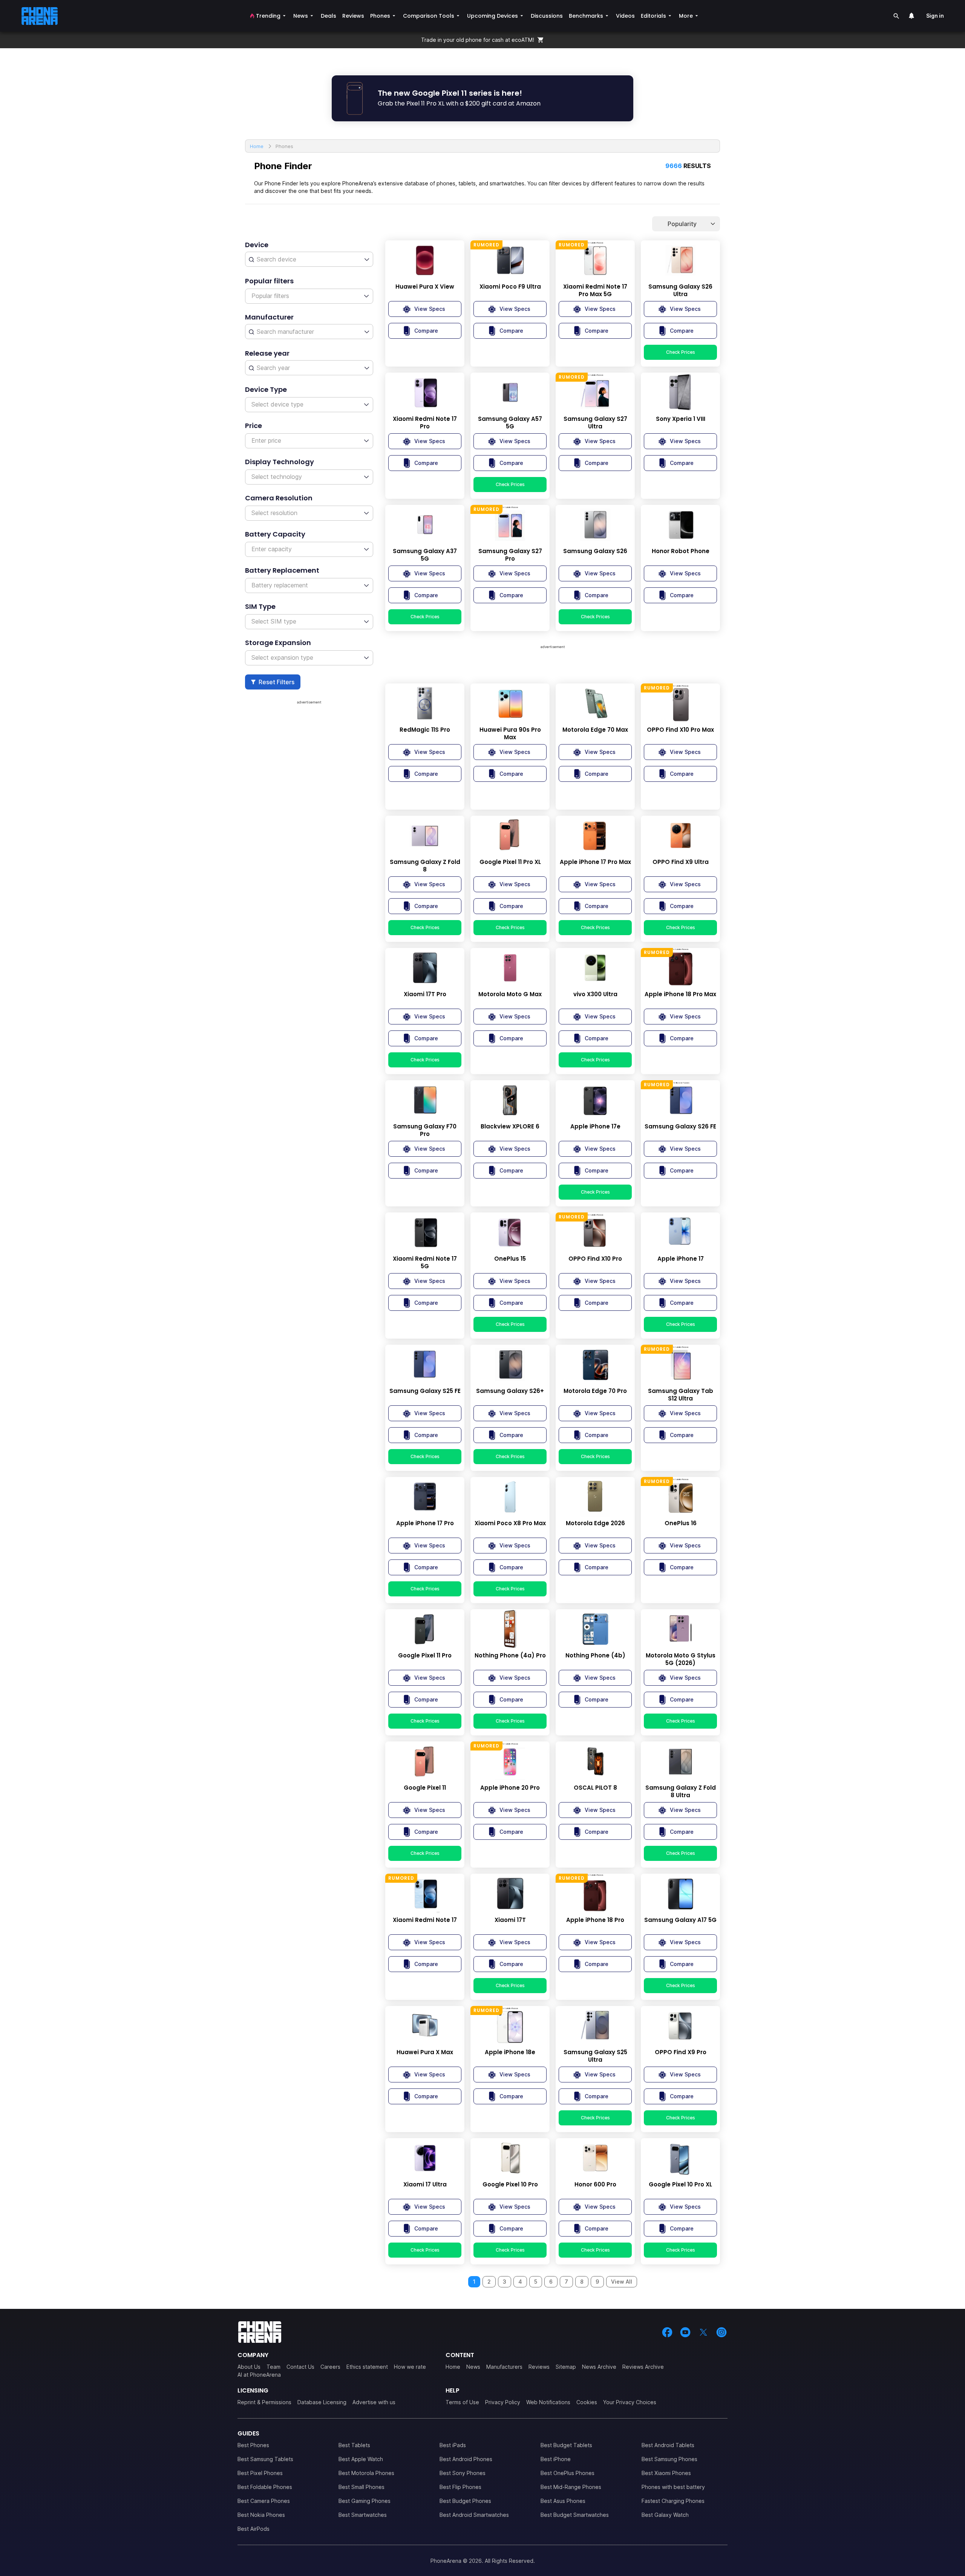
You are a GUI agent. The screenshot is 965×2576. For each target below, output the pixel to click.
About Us (249, 2367)
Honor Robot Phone (681, 551)
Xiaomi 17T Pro (425, 994)
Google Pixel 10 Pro (510, 2185)
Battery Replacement (282, 570)
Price (254, 426)
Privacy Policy (503, 2402)
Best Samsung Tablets (265, 2459)
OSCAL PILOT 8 (595, 1788)
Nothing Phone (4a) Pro (510, 1656)
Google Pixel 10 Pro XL (680, 2185)
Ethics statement (367, 2367)
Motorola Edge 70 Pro (595, 1391)
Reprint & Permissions (264, 2402)
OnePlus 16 (681, 1523)
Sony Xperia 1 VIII (681, 419)
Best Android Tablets (668, 2445)
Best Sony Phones (463, 2473)
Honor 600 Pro (595, 2185)
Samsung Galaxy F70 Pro (425, 1130)
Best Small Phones (361, 2487)
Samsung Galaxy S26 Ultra (680, 290)
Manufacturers (504, 2367)
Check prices (681, 352)
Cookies (587, 2402)
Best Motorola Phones (366, 2473)
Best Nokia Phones (261, 2515)
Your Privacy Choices (630, 2402)
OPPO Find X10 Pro (595, 1259)
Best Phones (253, 2445)
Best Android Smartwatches (474, 2515)
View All (622, 2282)
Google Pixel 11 (425, 1788)
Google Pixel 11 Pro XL (510, 862)
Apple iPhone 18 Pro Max (680, 994)
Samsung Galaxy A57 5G (510, 423)
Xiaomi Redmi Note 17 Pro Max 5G (595, 290)
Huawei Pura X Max (425, 2052)
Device (257, 245)
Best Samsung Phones (669, 2459)
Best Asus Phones (563, 2501)
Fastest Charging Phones (673, 2501)
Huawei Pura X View (425, 287)
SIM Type (260, 606)
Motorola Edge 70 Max (595, 730)
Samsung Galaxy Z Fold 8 (425, 866)
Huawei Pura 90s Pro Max (510, 734)
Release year (267, 353)
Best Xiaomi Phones (666, 2473)
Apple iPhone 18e (510, 2052)
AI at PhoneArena (259, 2375)
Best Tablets (354, 2445)
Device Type (266, 389)
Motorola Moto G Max (510, 994)
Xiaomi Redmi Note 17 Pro (425, 423)
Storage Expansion (278, 643)
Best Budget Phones (465, 2501)
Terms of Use (462, 2402)
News (473, 2367)
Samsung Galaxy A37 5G (425, 555)
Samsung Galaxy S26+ (510, 1391)
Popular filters (269, 281)
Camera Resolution (279, 498)
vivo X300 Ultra (595, 994)
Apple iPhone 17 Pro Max (595, 862)
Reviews (539, 2367)
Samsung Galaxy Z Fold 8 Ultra (681, 1792)
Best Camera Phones (264, 2501)
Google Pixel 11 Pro (425, 1656)
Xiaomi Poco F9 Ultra (510, 287)
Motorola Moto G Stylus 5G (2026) (681, 1659)
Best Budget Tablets (566, 2445)
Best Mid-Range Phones (571, 2487)
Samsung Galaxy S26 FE (680, 1127)
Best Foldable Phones (265, 2487)
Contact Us (300, 2367)
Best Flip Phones (460, 2487)
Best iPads (453, 2445)
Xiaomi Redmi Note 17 (425, 1920)
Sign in (935, 16)
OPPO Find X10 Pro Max (680, 730)
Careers (330, 2367)
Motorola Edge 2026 (595, 1523)
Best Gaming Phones (365, 2501)
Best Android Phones (466, 2459)
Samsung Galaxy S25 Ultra (595, 2056)
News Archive (599, 2367)
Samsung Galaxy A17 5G (680, 1920)
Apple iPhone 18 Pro (595, 1920)
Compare (426, 331)
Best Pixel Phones (260, 2473)
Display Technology (280, 462)
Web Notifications (548, 2402)
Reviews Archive (643, 2367)
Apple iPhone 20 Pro (510, 1788)
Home (453, 2367)
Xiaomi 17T (510, 1920)
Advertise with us (374, 2402)
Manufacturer (269, 317)
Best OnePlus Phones (568, 2473)
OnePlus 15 (510, 1259)
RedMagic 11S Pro (425, 730)
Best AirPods (254, 2529)
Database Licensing (322, 2402)
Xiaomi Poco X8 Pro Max (510, 1523)
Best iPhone (556, 2459)
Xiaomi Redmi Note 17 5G (425, 1263)
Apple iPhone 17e (595, 1127)
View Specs (430, 309)
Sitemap (566, 2367)
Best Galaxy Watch (665, 2515)
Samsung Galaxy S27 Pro (510, 555)
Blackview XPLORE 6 (510, 1127)
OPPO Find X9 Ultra (681, 862)
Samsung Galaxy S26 (595, 551)
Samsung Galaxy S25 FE (425, 1391)
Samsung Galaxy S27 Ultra (595, 423)
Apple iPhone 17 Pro (425, 1523)
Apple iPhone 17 (681, 1259)
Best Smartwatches (363, 2515)
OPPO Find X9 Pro (681, 2052)
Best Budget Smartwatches (575, 2515)
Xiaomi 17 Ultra (425, 2185)
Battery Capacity (275, 534)
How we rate (410, 2367)
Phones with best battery (673, 2487)
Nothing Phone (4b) (595, 1656)
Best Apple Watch (361, 2459)
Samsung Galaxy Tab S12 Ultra (681, 1395)
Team (273, 2367)
